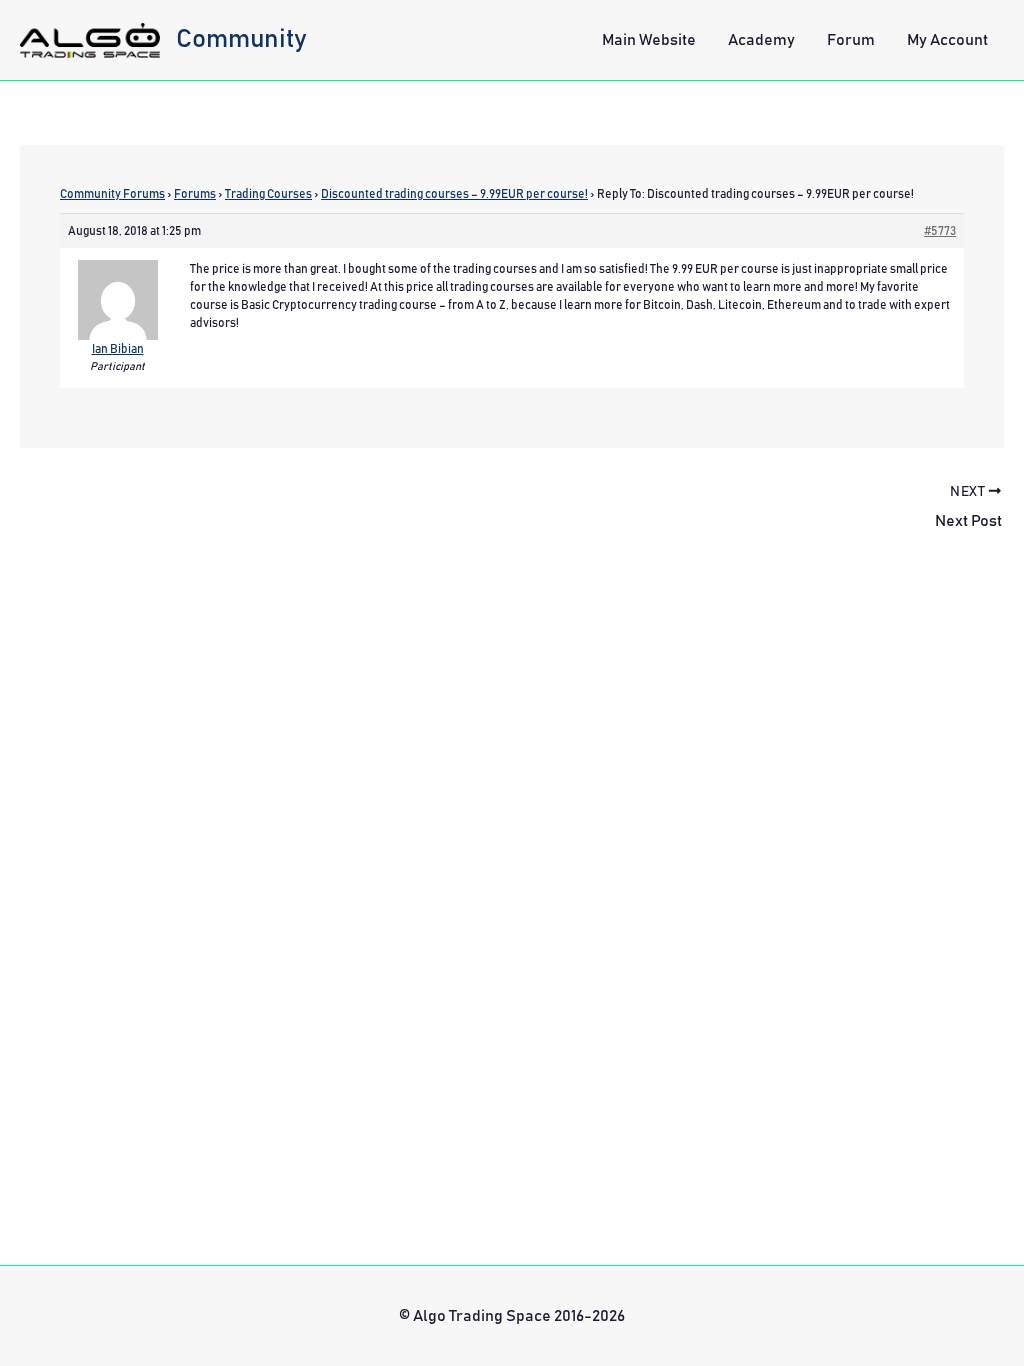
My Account (947, 40)
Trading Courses (268, 194)
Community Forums (112, 194)
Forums (195, 194)
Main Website (649, 40)
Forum (851, 40)
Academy (761, 40)
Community (241, 39)
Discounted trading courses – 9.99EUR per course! (454, 194)
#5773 (940, 231)
